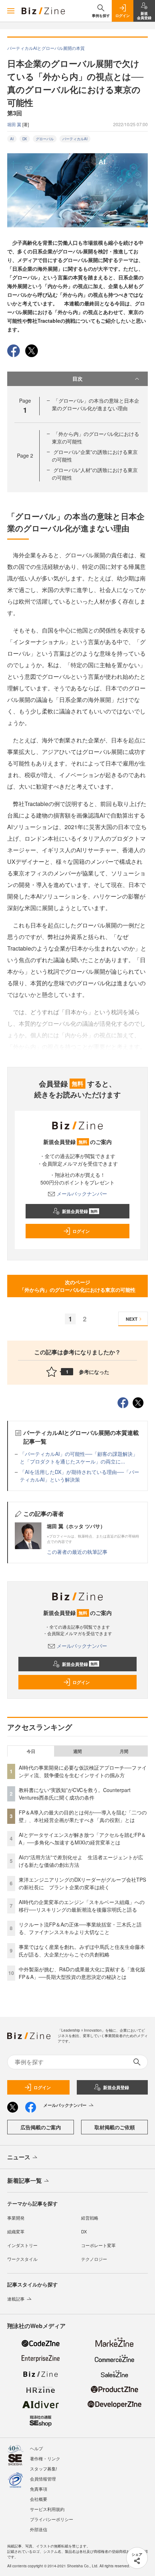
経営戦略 (90, 2218)
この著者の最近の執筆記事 (77, 1552)
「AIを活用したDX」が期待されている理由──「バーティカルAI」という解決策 (79, 1476)
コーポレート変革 (98, 2245)
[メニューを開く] (11, 11)
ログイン (81, 1231)
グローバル (45, 139)
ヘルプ (36, 2448)
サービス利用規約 (47, 2509)
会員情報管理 (43, 2479)
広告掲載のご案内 (41, 2127)
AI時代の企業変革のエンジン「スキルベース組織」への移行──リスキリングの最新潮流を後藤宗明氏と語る (82, 1906)
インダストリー (22, 2245)
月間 (124, 1751)
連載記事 (16, 2299)
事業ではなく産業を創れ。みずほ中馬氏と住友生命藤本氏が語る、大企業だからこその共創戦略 (82, 1951)
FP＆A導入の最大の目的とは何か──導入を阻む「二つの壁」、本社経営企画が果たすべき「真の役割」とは (83, 1816)
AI (12, 139)
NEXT (132, 1319)
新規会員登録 (80, 1211)
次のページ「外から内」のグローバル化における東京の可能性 (77, 1286)
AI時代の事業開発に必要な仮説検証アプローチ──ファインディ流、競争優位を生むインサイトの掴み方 (83, 1771)
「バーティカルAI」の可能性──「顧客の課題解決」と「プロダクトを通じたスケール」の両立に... (79, 1458)
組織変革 (16, 2231)
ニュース (19, 2157)
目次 (77, 378)
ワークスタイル (22, 2259)
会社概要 (39, 2499)
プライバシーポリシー (52, 2519)
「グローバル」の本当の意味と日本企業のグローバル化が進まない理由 (96, 404)
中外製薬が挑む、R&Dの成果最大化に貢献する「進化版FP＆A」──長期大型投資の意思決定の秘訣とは (82, 1973)
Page (25, 455)
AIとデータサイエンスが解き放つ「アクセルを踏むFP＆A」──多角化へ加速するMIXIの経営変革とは (82, 1838)
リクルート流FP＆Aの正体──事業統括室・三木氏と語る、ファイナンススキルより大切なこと (80, 1928)
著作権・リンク (45, 2458)
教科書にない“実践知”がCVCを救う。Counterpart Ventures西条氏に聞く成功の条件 (75, 1794)
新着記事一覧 (25, 2180)
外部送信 (39, 2529)
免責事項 (39, 2489)
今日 (31, 1751)
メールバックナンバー (82, 1193)
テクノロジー (94, 2259)
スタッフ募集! (43, 2468)
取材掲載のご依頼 (115, 2127)
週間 (77, 1751)
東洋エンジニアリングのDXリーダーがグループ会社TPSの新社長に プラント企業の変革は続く (82, 1883)
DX (25, 139)
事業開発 (16, 2218)
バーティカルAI (75, 139)
